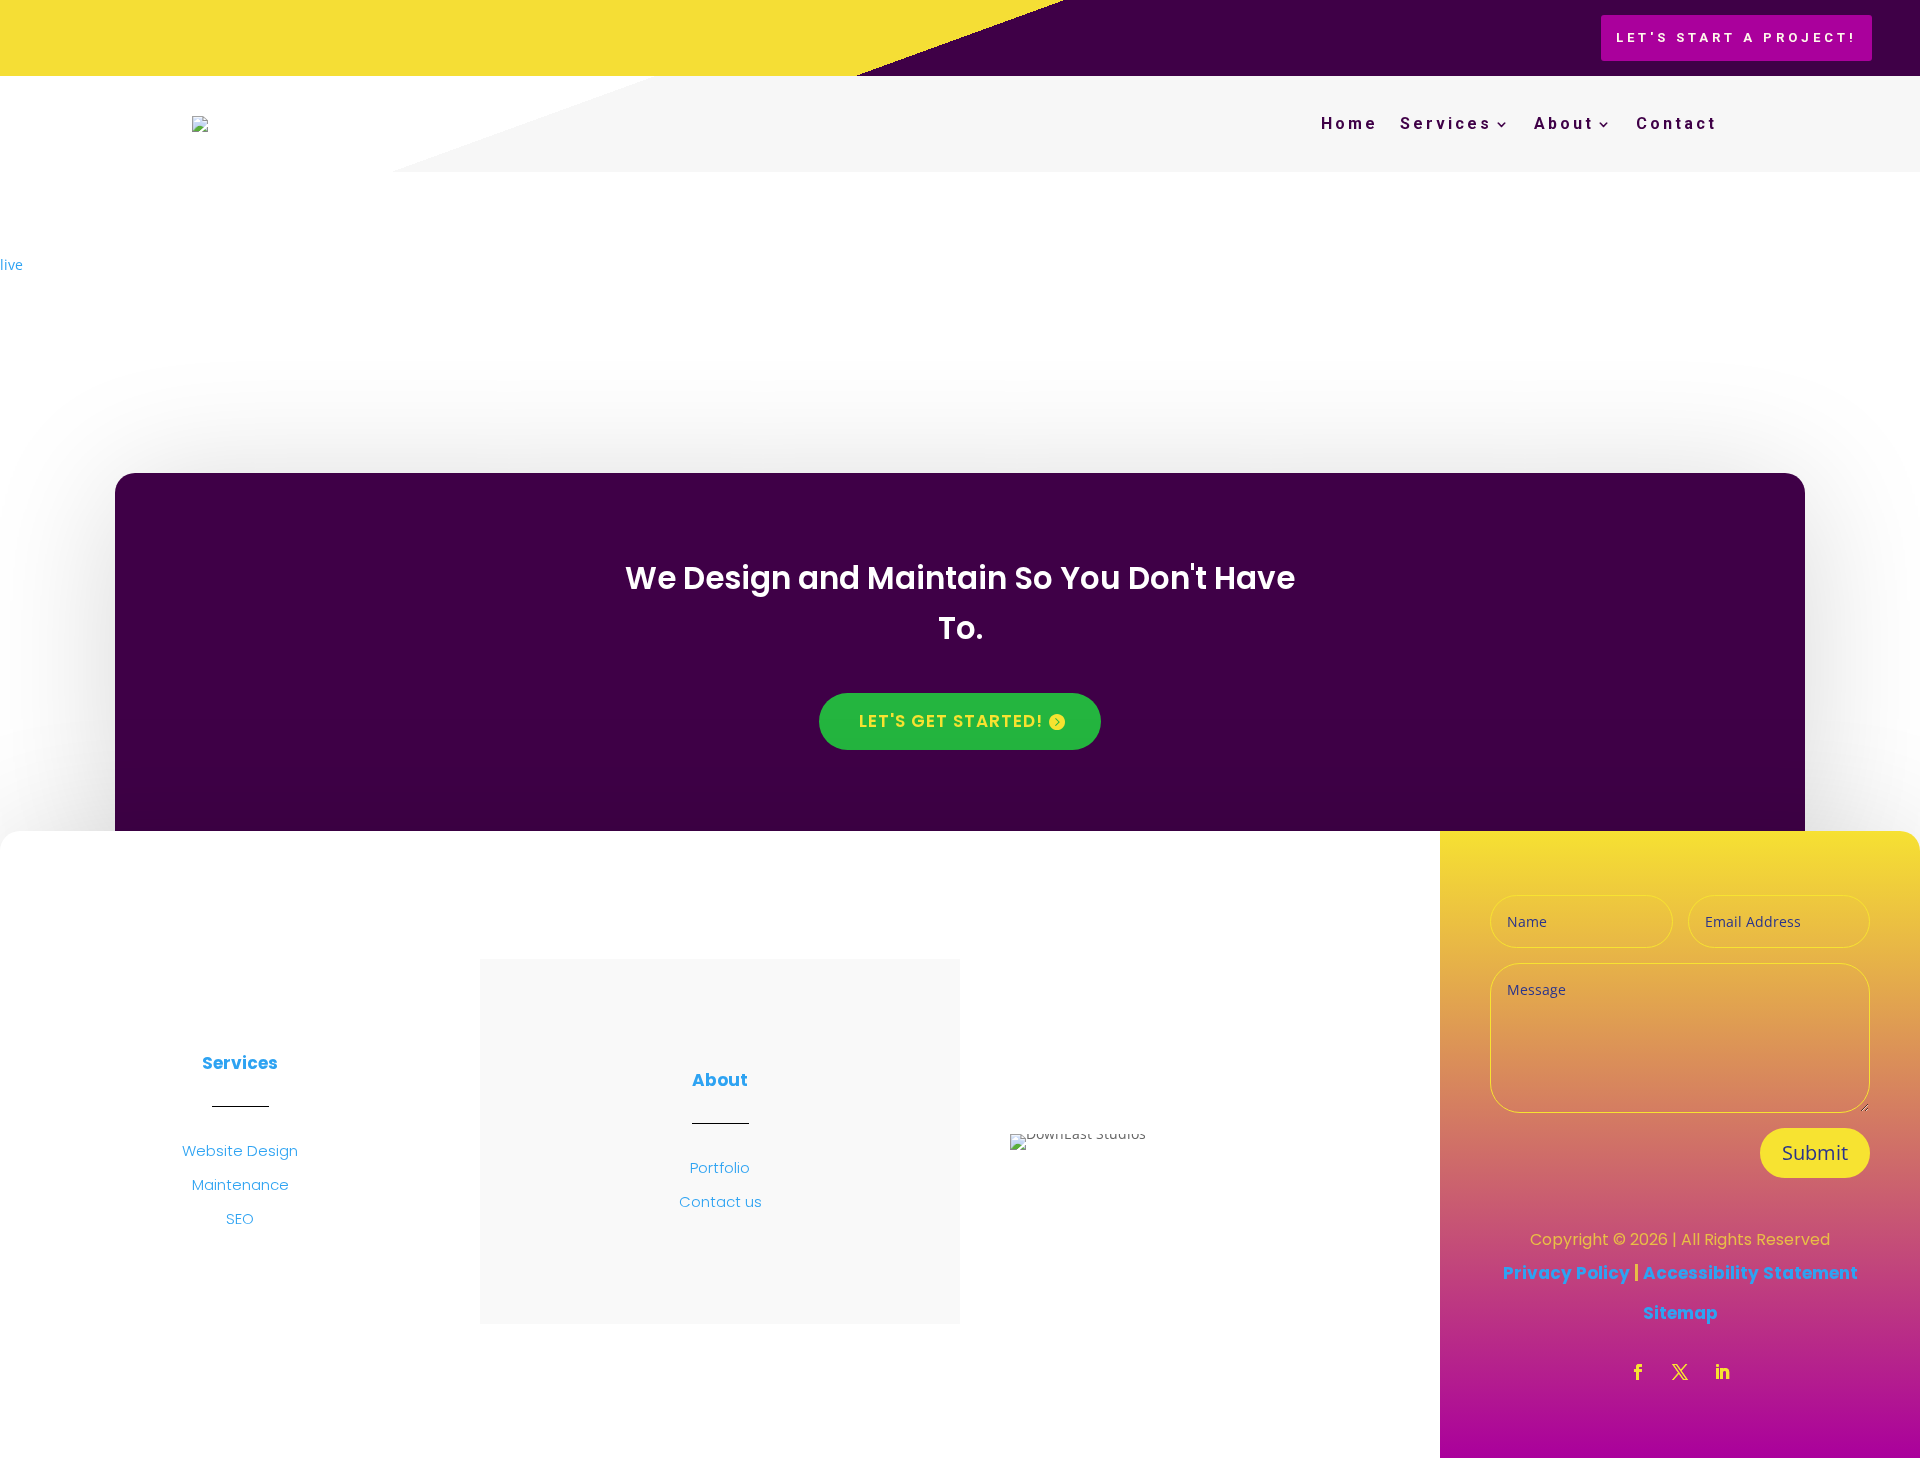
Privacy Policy (1568, 1273)
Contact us (720, 1201)
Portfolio (720, 1167)
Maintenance (240, 1184)
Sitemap (1680, 1313)
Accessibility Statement (1750, 1273)
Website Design (240, 1150)
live (11, 264)
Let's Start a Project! (1736, 37)
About (1564, 123)
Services (1446, 123)
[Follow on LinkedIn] (1722, 1372)
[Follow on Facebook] (1638, 1372)
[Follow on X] (1680, 1372)
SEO (240, 1218)
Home (1349, 123)
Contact (1676, 123)
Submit (1815, 1152)
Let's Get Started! (951, 721)
